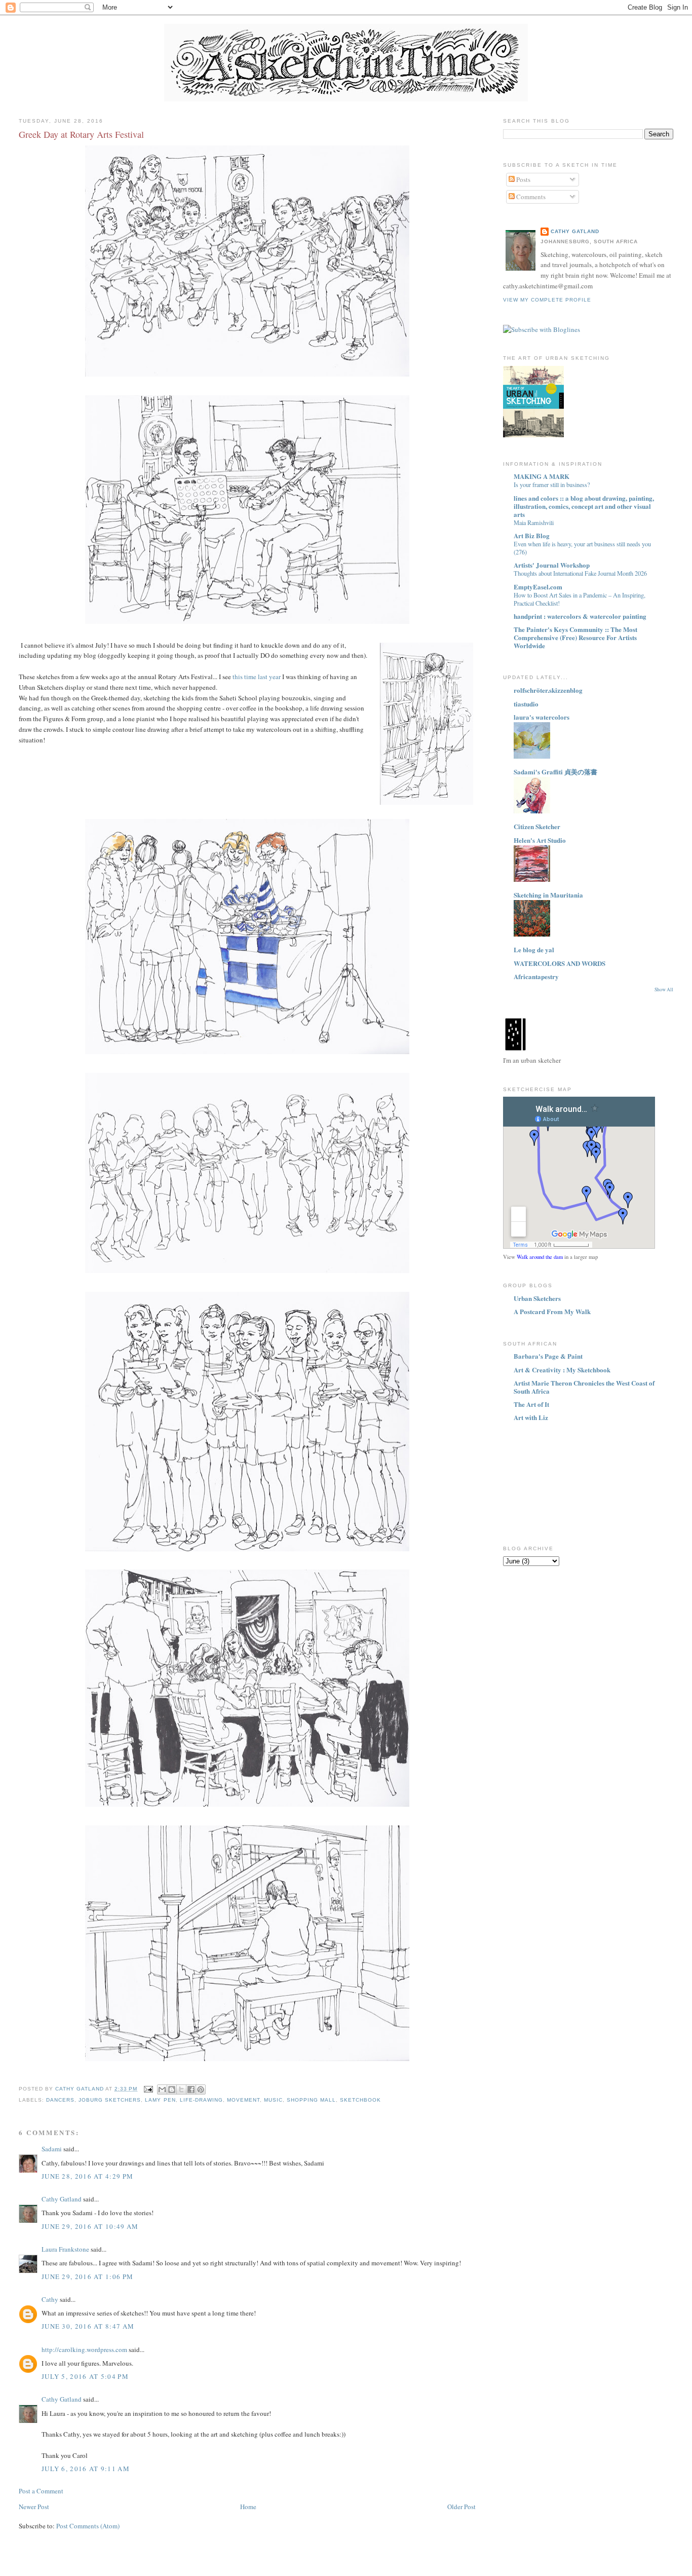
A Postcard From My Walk (552, 1311)
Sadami (52, 2149)
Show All (664, 990)
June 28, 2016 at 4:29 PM (87, 2176)
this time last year (257, 677)
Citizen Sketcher (537, 826)
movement (243, 2100)
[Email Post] (148, 2089)
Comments (530, 197)
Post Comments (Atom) (88, 2526)
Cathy (50, 2299)
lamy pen (160, 2100)
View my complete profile (547, 300)
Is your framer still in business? (552, 484)
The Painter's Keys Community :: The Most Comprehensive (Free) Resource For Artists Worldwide (575, 637)
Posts (523, 179)
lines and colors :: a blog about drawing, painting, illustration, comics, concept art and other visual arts (584, 506)
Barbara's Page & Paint (548, 1356)
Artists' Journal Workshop (552, 565)
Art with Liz (531, 1417)
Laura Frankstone (65, 2249)
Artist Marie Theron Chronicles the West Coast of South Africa (584, 1387)
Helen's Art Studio (540, 840)
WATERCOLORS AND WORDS (560, 963)
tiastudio (526, 704)
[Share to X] (181, 2089)
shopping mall (311, 2100)
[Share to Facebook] (191, 2089)
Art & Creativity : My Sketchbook (562, 1370)
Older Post (462, 2507)
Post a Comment (41, 2491)
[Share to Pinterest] (201, 2089)
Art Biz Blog (532, 535)
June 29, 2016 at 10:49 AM (90, 2226)
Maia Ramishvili (534, 522)
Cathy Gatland (62, 2199)
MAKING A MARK (542, 476)
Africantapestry (536, 976)
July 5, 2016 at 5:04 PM (85, 2376)
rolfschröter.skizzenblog (548, 690)
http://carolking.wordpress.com (84, 2349)
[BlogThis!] (172, 2089)
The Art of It (531, 1404)
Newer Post (34, 2507)
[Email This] (162, 2089)
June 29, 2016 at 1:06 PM (87, 2276)
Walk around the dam (540, 1257)
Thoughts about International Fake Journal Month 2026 (580, 573)
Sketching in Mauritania (548, 895)
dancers (60, 2100)
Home (248, 2507)
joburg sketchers (110, 2100)
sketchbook (360, 2100)
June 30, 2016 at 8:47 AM (88, 2326)
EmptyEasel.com (538, 587)
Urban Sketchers (537, 1298)
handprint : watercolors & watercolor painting (580, 616)
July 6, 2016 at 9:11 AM (86, 2469)
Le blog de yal (534, 949)
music (273, 2100)
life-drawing (201, 2100)
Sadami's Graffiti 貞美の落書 (555, 772)
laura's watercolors (542, 717)
